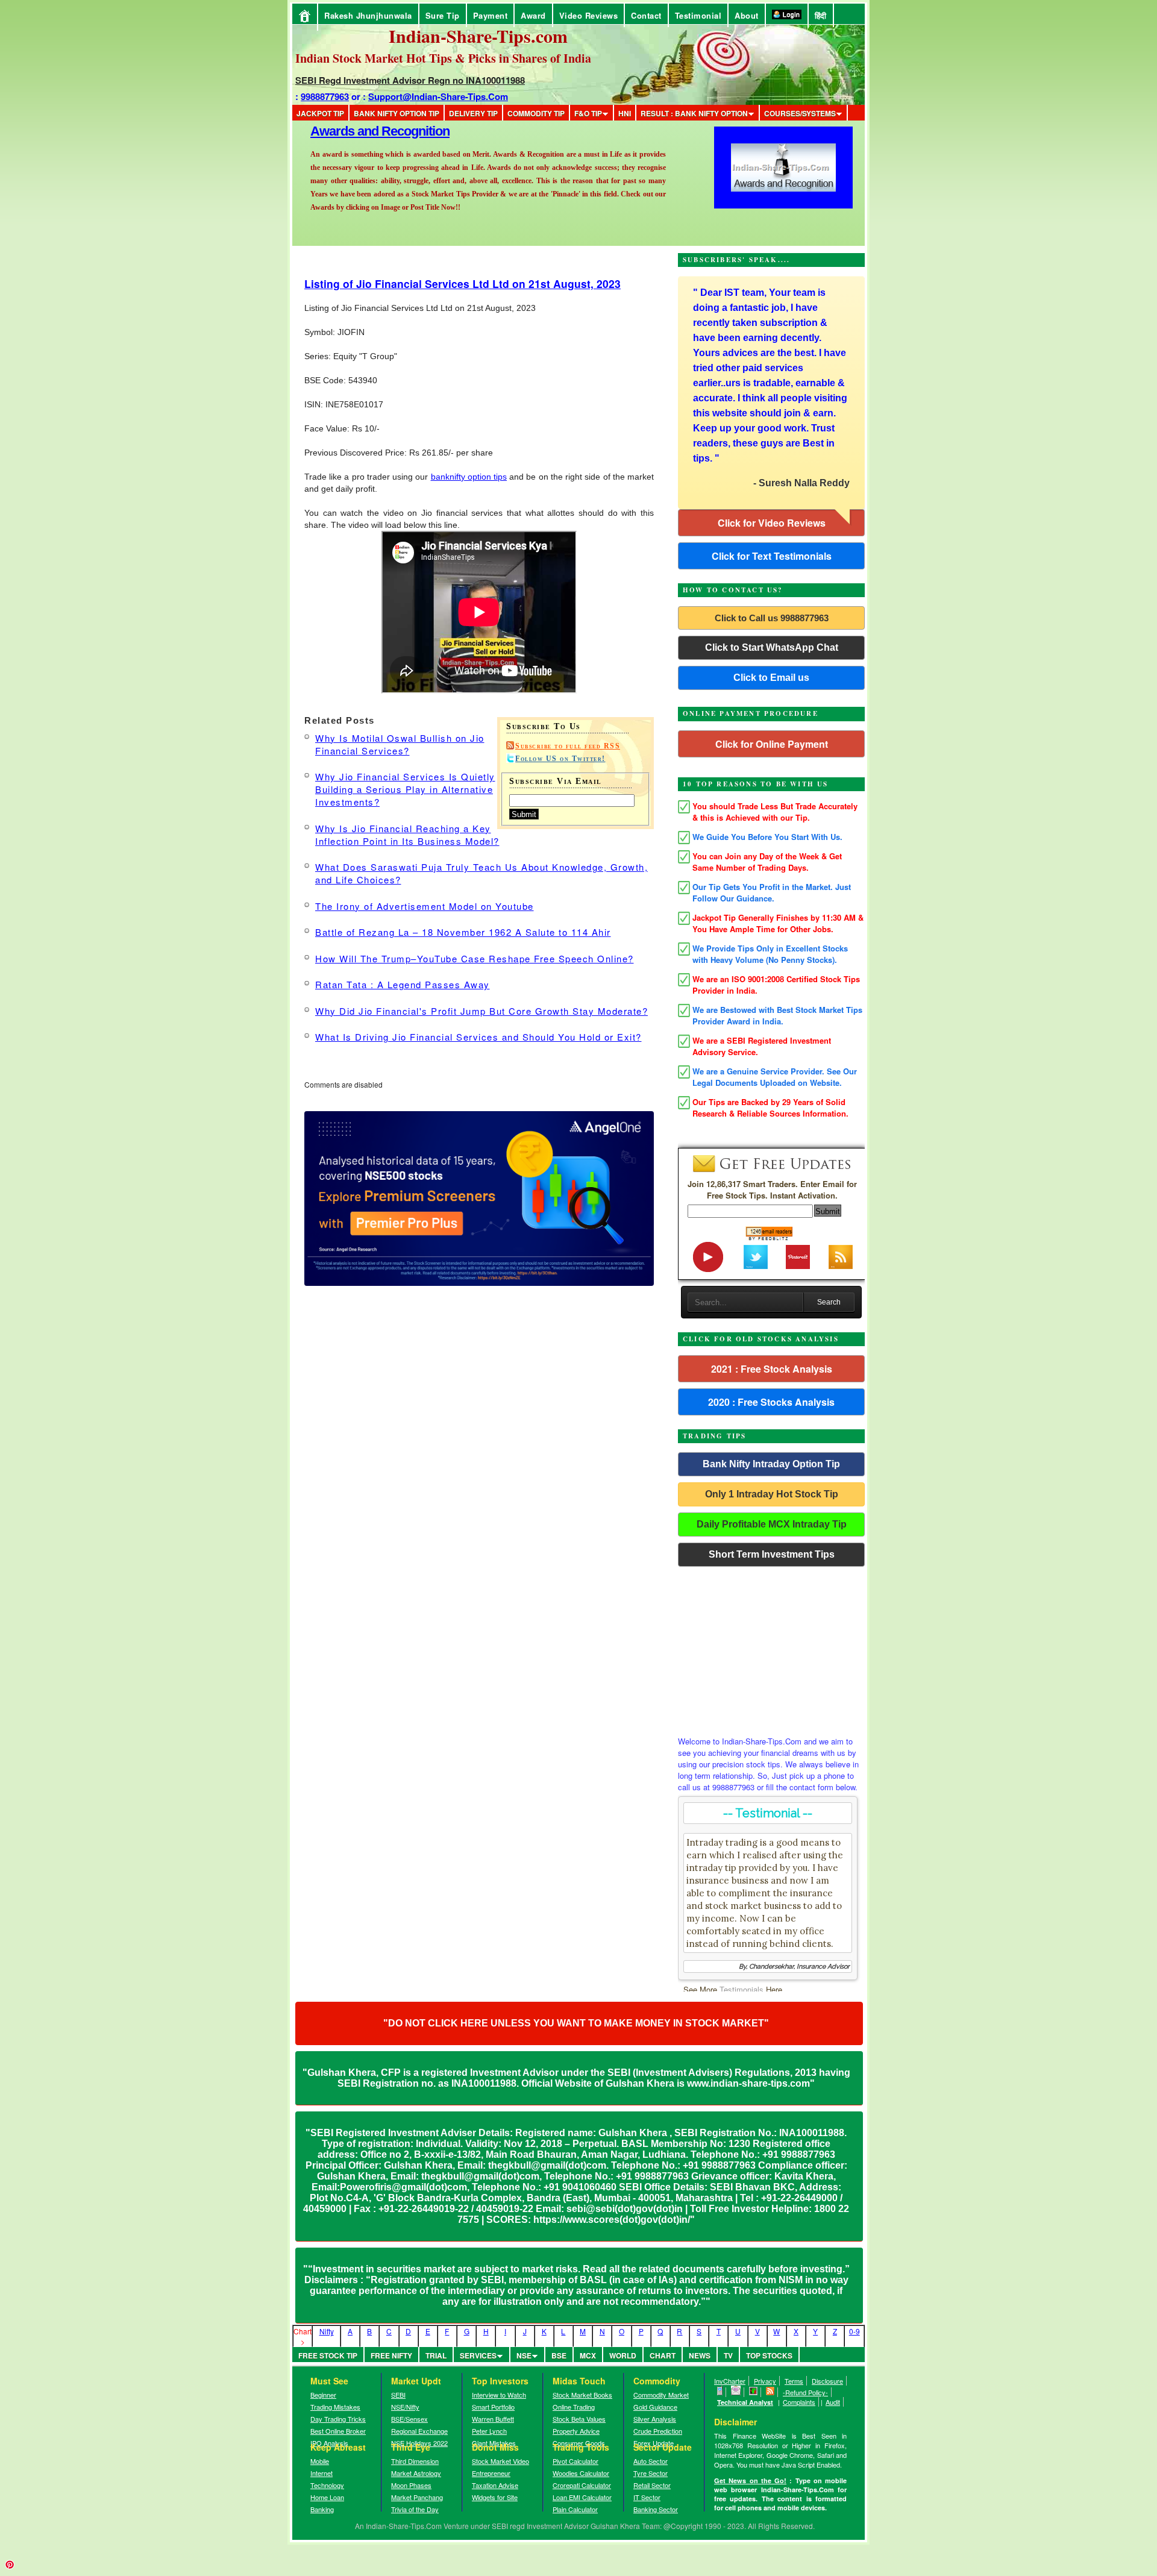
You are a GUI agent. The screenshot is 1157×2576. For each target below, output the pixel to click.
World (623, 2355)
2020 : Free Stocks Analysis (771, 1402)
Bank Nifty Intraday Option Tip (771, 1464)
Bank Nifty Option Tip (397, 113)
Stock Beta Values (579, 2419)
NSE (524, 2355)
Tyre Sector (651, 2473)
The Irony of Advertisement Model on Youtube (425, 906)
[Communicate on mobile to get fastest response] (720, 2392)
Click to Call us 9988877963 (772, 618)
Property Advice (576, 2431)
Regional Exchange (419, 2431)
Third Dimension (415, 2461)
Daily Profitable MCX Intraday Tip (772, 1524)
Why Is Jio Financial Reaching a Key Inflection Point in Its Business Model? (407, 835)
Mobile (320, 2461)
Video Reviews (589, 15)
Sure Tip (443, 15)
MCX (588, 2355)
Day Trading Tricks (338, 2419)
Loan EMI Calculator (582, 2497)
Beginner (323, 2395)
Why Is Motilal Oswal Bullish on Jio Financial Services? (400, 744)
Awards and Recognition (380, 224)
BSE (559, 2355)
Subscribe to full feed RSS (568, 746)
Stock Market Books (582, 2395)
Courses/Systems (800, 113)
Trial (436, 2355)
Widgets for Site (495, 2497)
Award (533, 15)
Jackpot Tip (320, 113)
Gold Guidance (655, 2407)
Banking (322, 2509)
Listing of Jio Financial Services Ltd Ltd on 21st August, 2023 (462, 284)
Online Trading (574, 2407)
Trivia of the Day (415, 2509)
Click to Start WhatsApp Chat (772, 647)
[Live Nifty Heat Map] (754, 2392)
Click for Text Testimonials (772, 556)
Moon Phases (411, 2485)
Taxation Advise (495, 2485)
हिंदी (821, 15)
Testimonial (698, 15)
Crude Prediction (658, 2431)
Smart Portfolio (493, 2407)
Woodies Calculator (581, 2473)
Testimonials (742, 1989)
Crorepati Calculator (582, 2485)
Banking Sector (656, 2509)
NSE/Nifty (405, 2407)
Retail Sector (652, 2485)
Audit (833, 2402)
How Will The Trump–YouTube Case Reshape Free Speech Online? (475, 958)
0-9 (854, 2331)
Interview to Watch (499, 2395)
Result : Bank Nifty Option (694, 113)
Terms (794, 2381)
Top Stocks (769, 2355)
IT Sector (647, 2497)
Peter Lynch (489, 2431)
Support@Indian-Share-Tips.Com (438, 96)
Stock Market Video (500, 2461)
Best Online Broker (338, 2431)
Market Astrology (416, 2473)
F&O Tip (588, 113)
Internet (321, 2473)
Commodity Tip (536, 113)
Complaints (799, 2402)
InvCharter (730, 2381)
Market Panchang (417, 2497)
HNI (625, 113)
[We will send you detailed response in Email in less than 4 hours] (736, 2392)
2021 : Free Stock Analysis (772, 1369)
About (747, 15)
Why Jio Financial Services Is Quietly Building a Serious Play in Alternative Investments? (405, 789)
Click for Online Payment (772, 744)
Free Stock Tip (328, 2355)
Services (478, 2355)
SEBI (398, 2395)
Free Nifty (391, 2355)
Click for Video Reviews (772, 523)
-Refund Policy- (805, 2392)
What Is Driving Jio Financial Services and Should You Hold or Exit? (478, 1037)
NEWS (700, 2355)
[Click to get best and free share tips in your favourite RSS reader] (770, 2392)
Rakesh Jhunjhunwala (368, 15)
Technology (327, 2485)
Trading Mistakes (335, 2407)
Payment (491, 15)
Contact (646, 15)
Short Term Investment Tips (772, 1554)
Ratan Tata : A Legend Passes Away (403, 984)
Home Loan (327, 2497)
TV (728, 2355)
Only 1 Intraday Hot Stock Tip (772, 1494)
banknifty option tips (469, 477)
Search (829, 1302)
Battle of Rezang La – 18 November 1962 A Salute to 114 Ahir (463, 932)
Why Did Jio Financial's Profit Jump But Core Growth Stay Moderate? (481, 1011)
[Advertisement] (771, 1648)
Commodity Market (661, 2395)
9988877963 (325, 96)
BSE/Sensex (409, 2419)
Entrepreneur (491, 2473)
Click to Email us (771, 678)
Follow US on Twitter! (560, 759)
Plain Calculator (575, 2509)
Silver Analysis (655, 2419)
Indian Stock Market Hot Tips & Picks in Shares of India (443, 58)
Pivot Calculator (575, 2461)
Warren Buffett (493, 2419)
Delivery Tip (473, 113)
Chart (663, 2355)
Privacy (765, 2381)
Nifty (327, 2331)
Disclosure (827, 2381)
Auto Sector (651, 2461)
